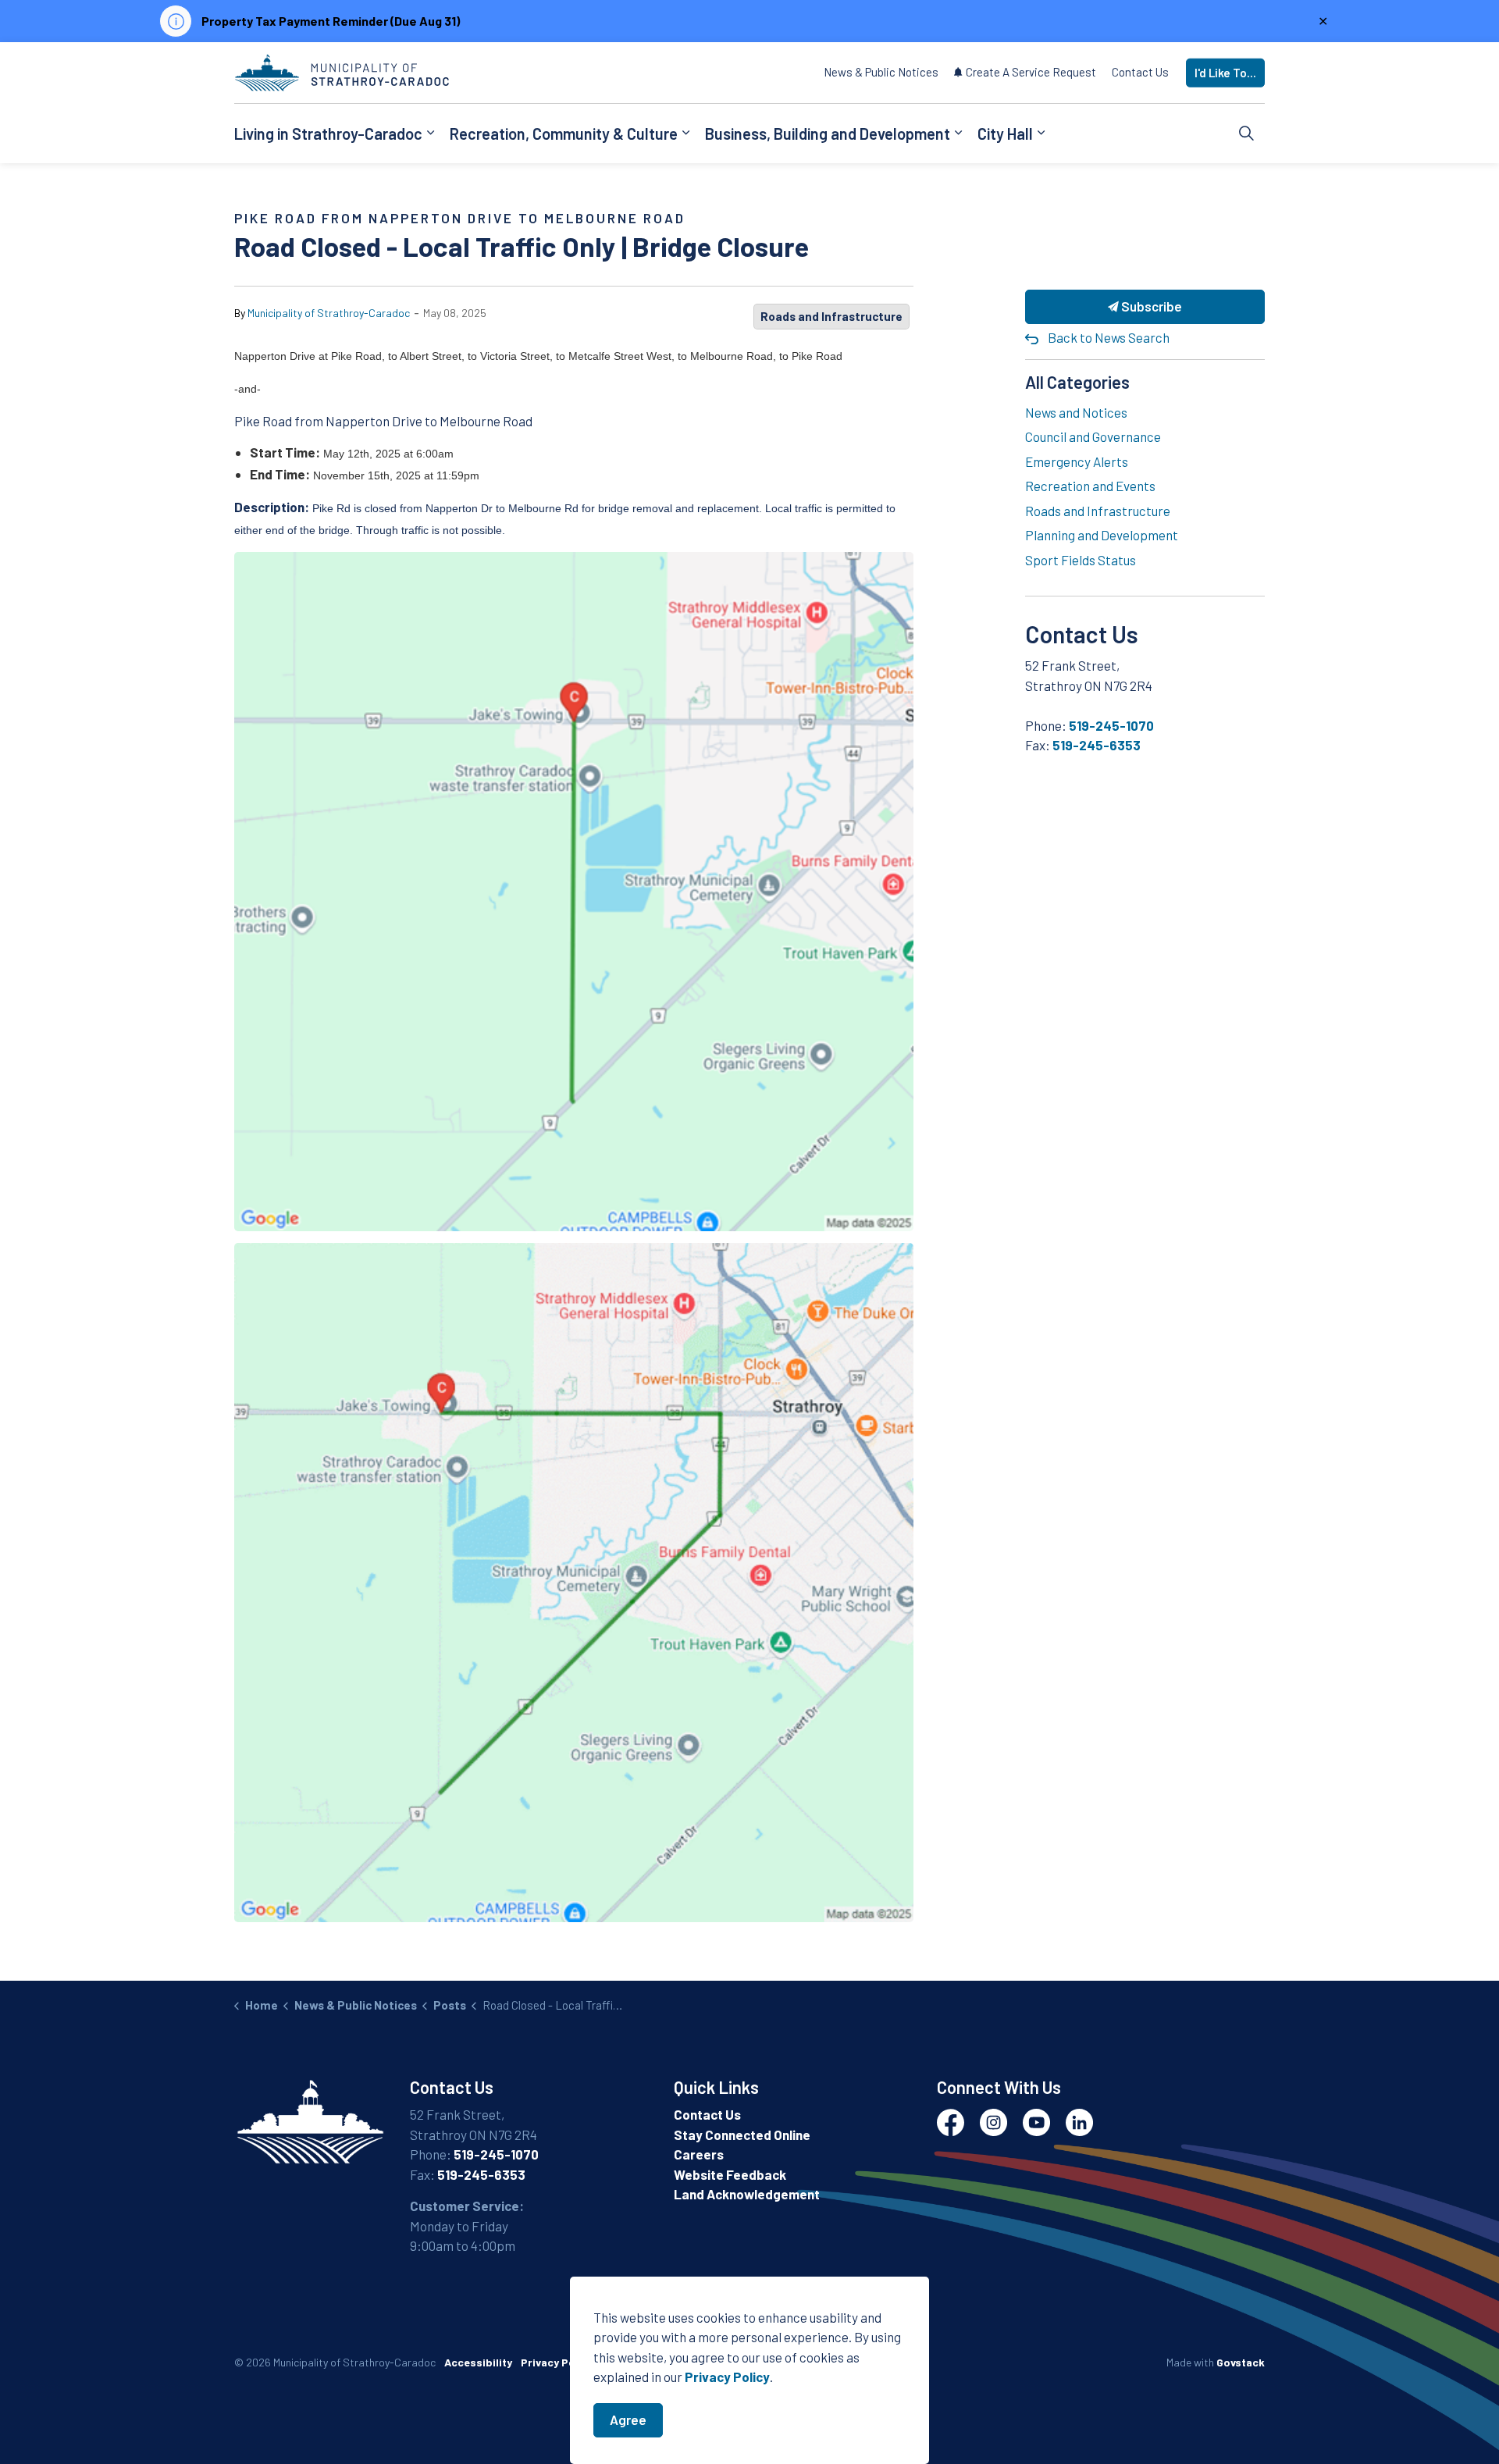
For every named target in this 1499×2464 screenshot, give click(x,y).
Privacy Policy (557, 2362)
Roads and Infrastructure (831, 316)
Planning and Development (1102, 535)
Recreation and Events (1090, 486)
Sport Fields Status (1081, 560)
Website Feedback (730, 2174)
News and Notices (1076, 412)
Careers (699, 2154)
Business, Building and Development (828, 133)
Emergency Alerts (1077, 461)
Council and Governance (1093, 436)
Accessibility (478, 2362)
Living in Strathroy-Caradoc (328, 133)
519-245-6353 (1097, 745)
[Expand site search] (1247, 134)
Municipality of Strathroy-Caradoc (329, 313)
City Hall (1005, 133)
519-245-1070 (1111, 725)
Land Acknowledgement (747, 2194)
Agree (628, 2419)
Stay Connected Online (742, 2135)
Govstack (1241, 2362)
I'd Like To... (1225, 73)
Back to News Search (1109, 337)
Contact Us (1140, 72)
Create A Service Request (1031, 72)
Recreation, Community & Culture (564, 133)
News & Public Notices (881, 72)
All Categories (1077, 382)
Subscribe (1150, 306)
